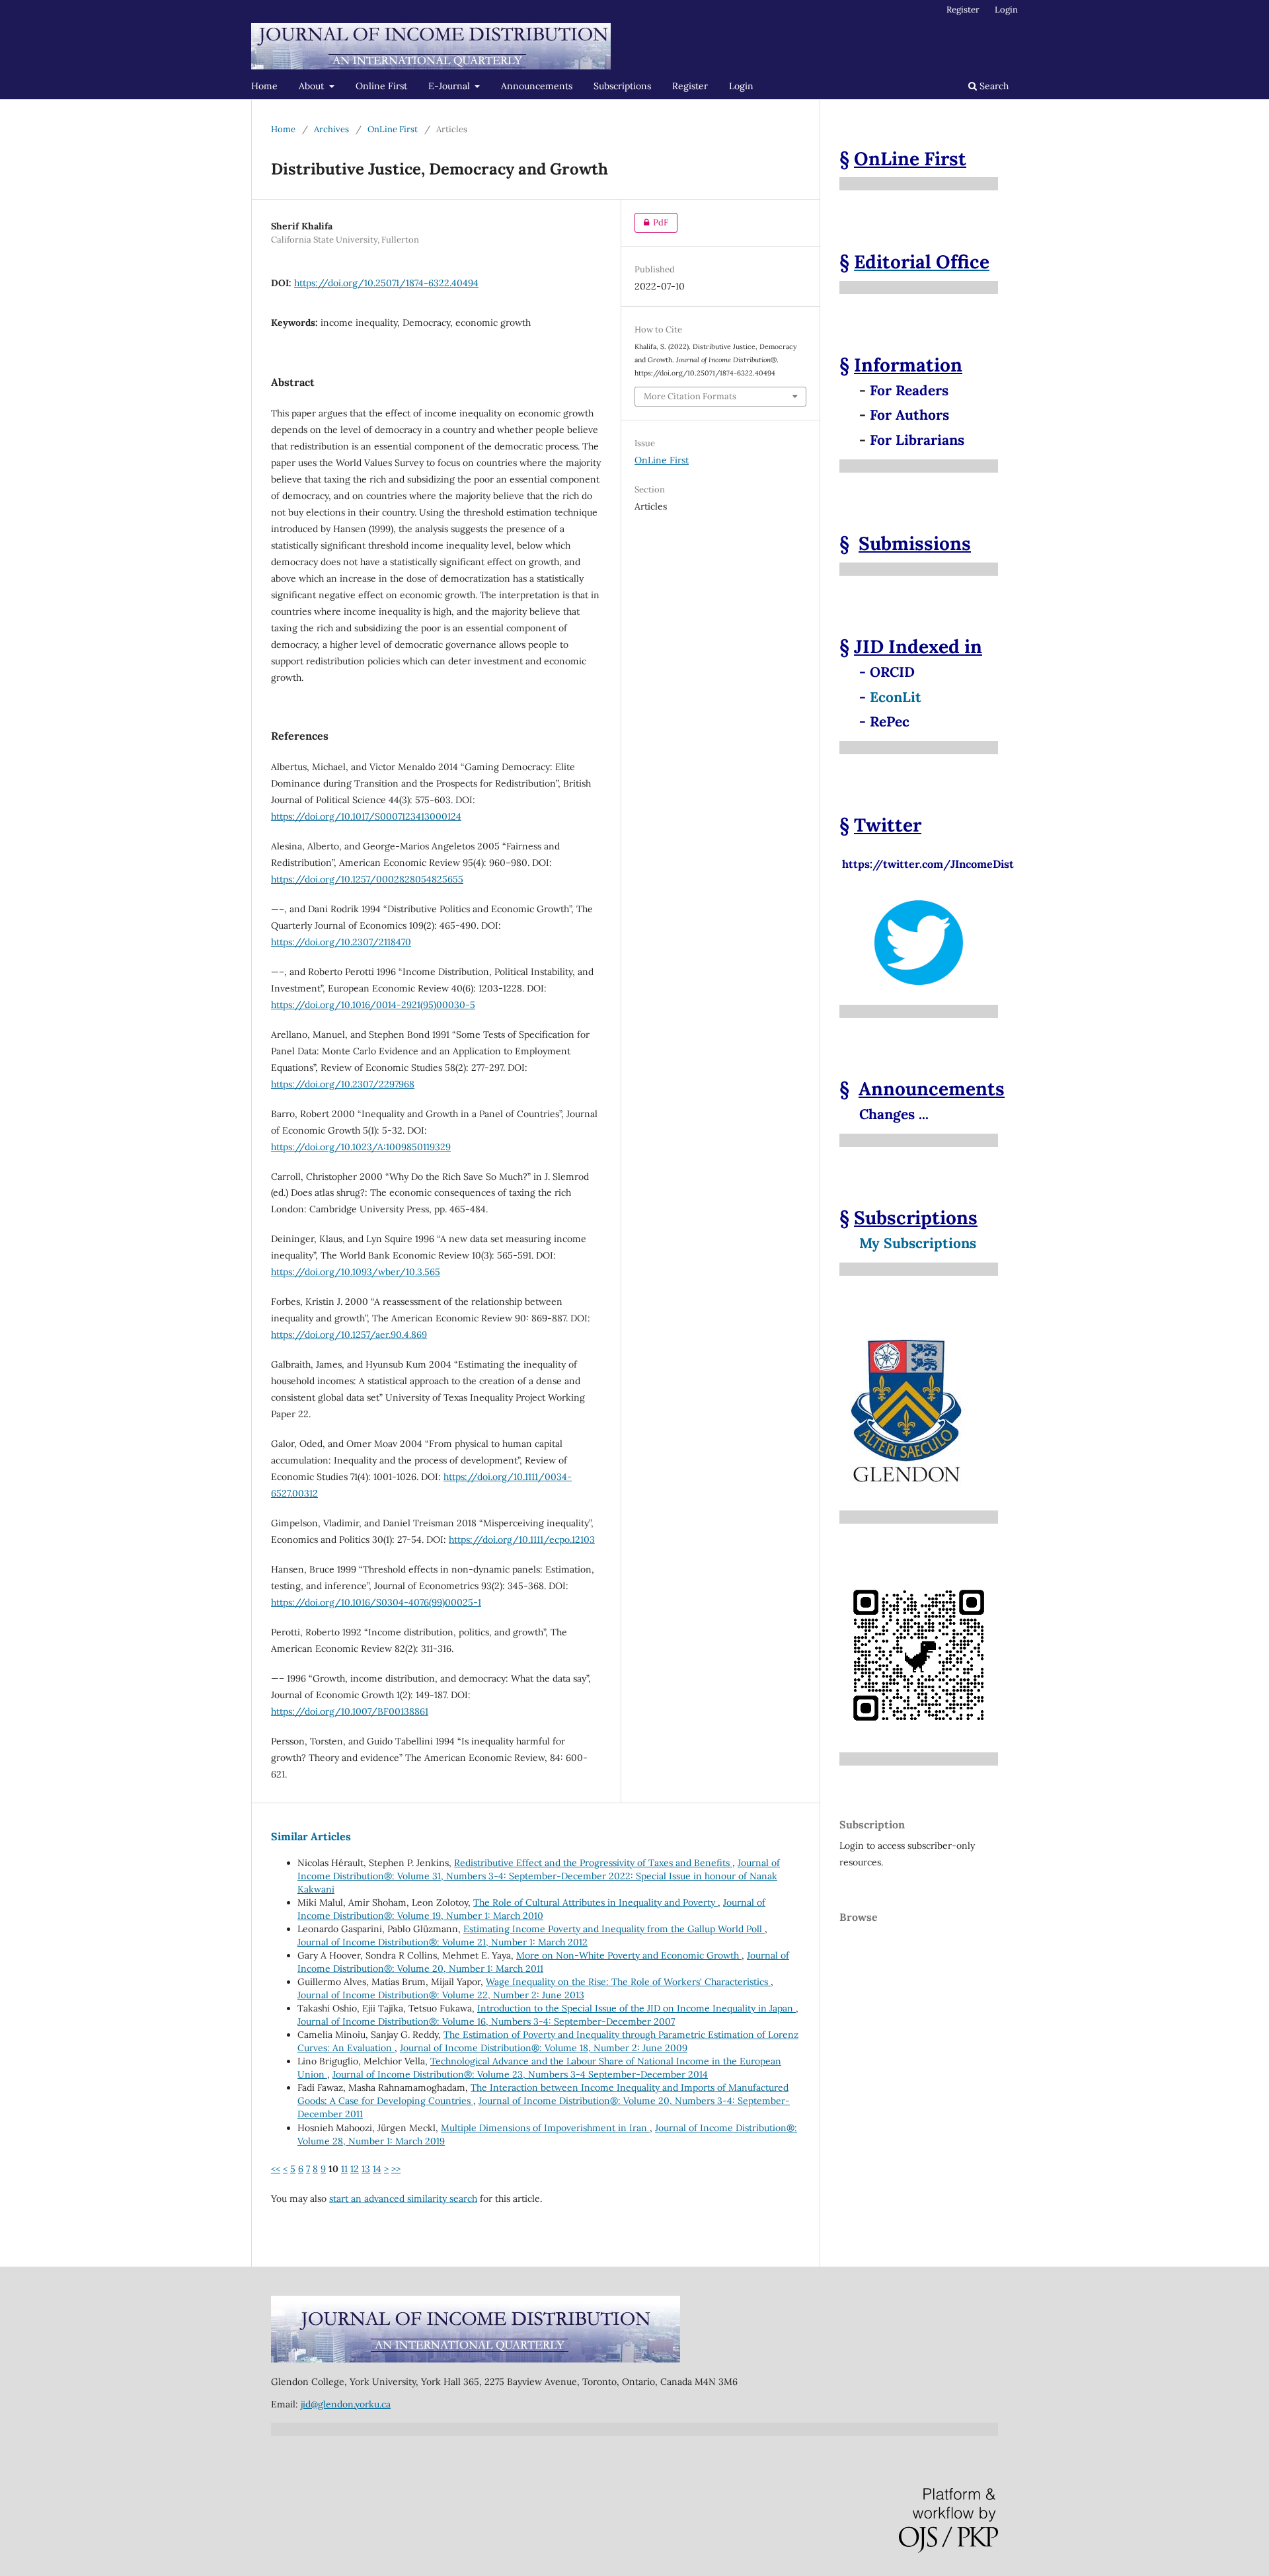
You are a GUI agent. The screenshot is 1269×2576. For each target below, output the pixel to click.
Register (690, 86)
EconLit (896, 697)
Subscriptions (622, 86)
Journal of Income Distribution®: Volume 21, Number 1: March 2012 (442, 1942)
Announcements (537, 86)
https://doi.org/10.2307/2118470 (341, 942)
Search (993, 86)
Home (264, 86)
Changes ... (894, 1114)
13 (366, 2169)
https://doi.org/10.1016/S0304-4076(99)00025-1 (376, 1602)
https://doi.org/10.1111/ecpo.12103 (522, 1540)
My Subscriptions (918, 1243)
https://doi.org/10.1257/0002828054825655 (367, 879)
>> (396, 2169)
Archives (331, 129)
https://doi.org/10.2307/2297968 (343, 1084)
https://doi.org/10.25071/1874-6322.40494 (386, 283)
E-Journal (450, 86)
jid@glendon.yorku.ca (346, 2404)
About (313, 86)
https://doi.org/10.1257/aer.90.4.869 (349, 1335)
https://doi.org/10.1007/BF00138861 (350, 1711)
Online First (381, 86)
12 (355, 2169)
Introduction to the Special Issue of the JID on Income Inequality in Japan (636, 2008)
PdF (651, 222)
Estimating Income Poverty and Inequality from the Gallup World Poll (614, 1929)
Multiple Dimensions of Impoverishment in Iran (545, 2128)
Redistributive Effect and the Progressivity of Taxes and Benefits (593, 1863)
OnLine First (393, 129)
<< (276, 2169)
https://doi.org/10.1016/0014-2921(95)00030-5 (373, 1005)
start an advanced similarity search (403, 2199)
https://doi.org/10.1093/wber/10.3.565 (356, 1272)
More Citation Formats (690, 396)
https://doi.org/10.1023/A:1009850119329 (361, 1147)
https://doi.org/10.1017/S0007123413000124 (366, 816)
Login (741, 86)
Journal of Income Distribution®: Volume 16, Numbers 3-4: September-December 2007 (486, 2021)
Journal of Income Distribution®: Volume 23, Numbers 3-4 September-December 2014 (520, 2074)
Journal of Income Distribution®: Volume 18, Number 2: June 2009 (544, 2048)
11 (344, 2169)
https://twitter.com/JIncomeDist (927, 857)
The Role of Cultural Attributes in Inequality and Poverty (596, 1902)
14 (377, 2169)
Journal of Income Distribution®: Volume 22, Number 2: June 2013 (441, 1995)
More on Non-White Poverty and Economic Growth (629, 1955)
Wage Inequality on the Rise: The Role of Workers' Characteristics (628, 1982)
